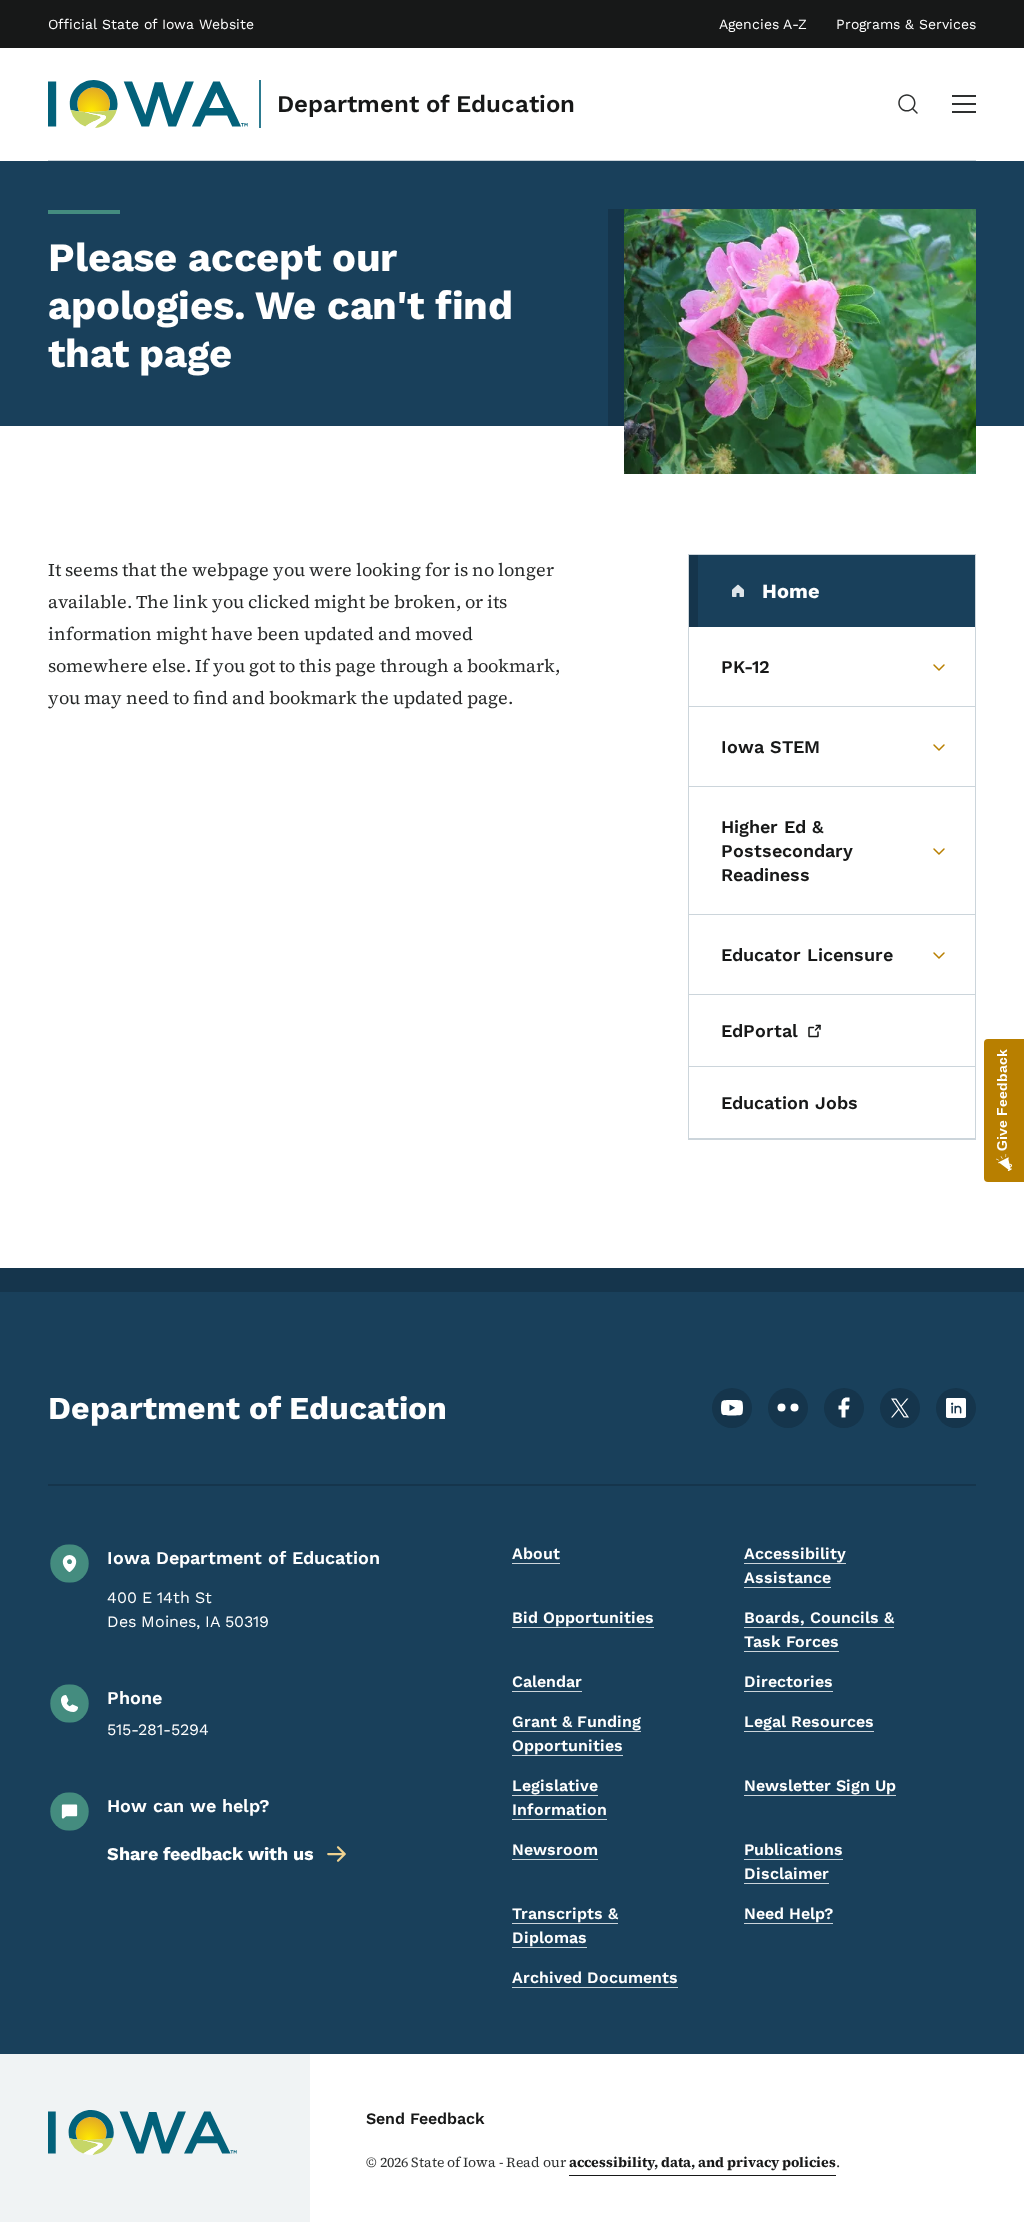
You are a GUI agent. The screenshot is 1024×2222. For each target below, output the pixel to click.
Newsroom (555, 1849)
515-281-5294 (158, 1729)
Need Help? (788, 1913)
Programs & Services (906, 24)
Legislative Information (559, 1797)
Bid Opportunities (583, 1617)
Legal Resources (809, 1721)
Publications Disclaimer (793, 1861)
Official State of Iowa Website (151, 24)
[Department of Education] (148, 104)
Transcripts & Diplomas (565, 1925)
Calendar (547, 1681)
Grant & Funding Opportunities (576, 1733)
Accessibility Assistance (795, 1565)
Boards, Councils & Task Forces (819, 1629)
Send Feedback (425, 2118)
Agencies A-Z (763, 24)
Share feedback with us (210, 1853)
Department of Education (426, 104)
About (536, 1553)
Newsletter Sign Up (820, 1785)
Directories (788, 1681)
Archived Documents (595, 1977)
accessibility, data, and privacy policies (702, 2162)
